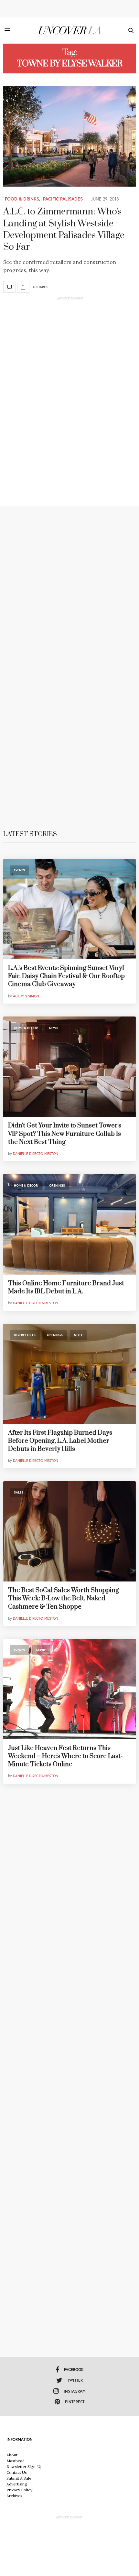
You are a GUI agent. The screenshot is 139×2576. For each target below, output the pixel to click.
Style (78, 1335)
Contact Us (17, 2472)
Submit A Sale (19, 2478)
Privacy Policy (19, 2490)
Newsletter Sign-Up (25, 2467)
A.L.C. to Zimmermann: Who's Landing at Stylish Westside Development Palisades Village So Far (64, 229)
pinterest (75, 2402)
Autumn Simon (26, 996)
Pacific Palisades (63, 199)
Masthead (16, 2461)
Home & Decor (26, 1028)
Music (41, 1650)
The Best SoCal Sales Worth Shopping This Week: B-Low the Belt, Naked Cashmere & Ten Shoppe (64, 1598)
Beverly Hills (25, 1335)
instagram (75, 2391)
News (54, 1028)
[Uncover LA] (70, 30)
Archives (14, 2496)
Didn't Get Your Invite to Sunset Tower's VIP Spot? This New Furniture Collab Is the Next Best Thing (65, 1134)
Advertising (17, 2484)
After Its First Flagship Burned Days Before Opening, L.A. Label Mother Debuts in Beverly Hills (60, 1441)
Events (19, 870)
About (12, 2455)
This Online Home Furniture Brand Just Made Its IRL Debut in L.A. (66, 1288)
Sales (19, 1492)
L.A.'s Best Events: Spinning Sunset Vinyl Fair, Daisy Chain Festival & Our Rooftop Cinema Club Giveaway (66, 976)
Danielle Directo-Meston (36, 1154)
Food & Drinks (22, 199)
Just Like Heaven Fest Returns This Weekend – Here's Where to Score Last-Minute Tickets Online (65, 1756)
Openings (57, 1185)
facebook (74, 2369)
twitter (75, 2380)
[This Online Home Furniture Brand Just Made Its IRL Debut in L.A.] (69, 1224)
